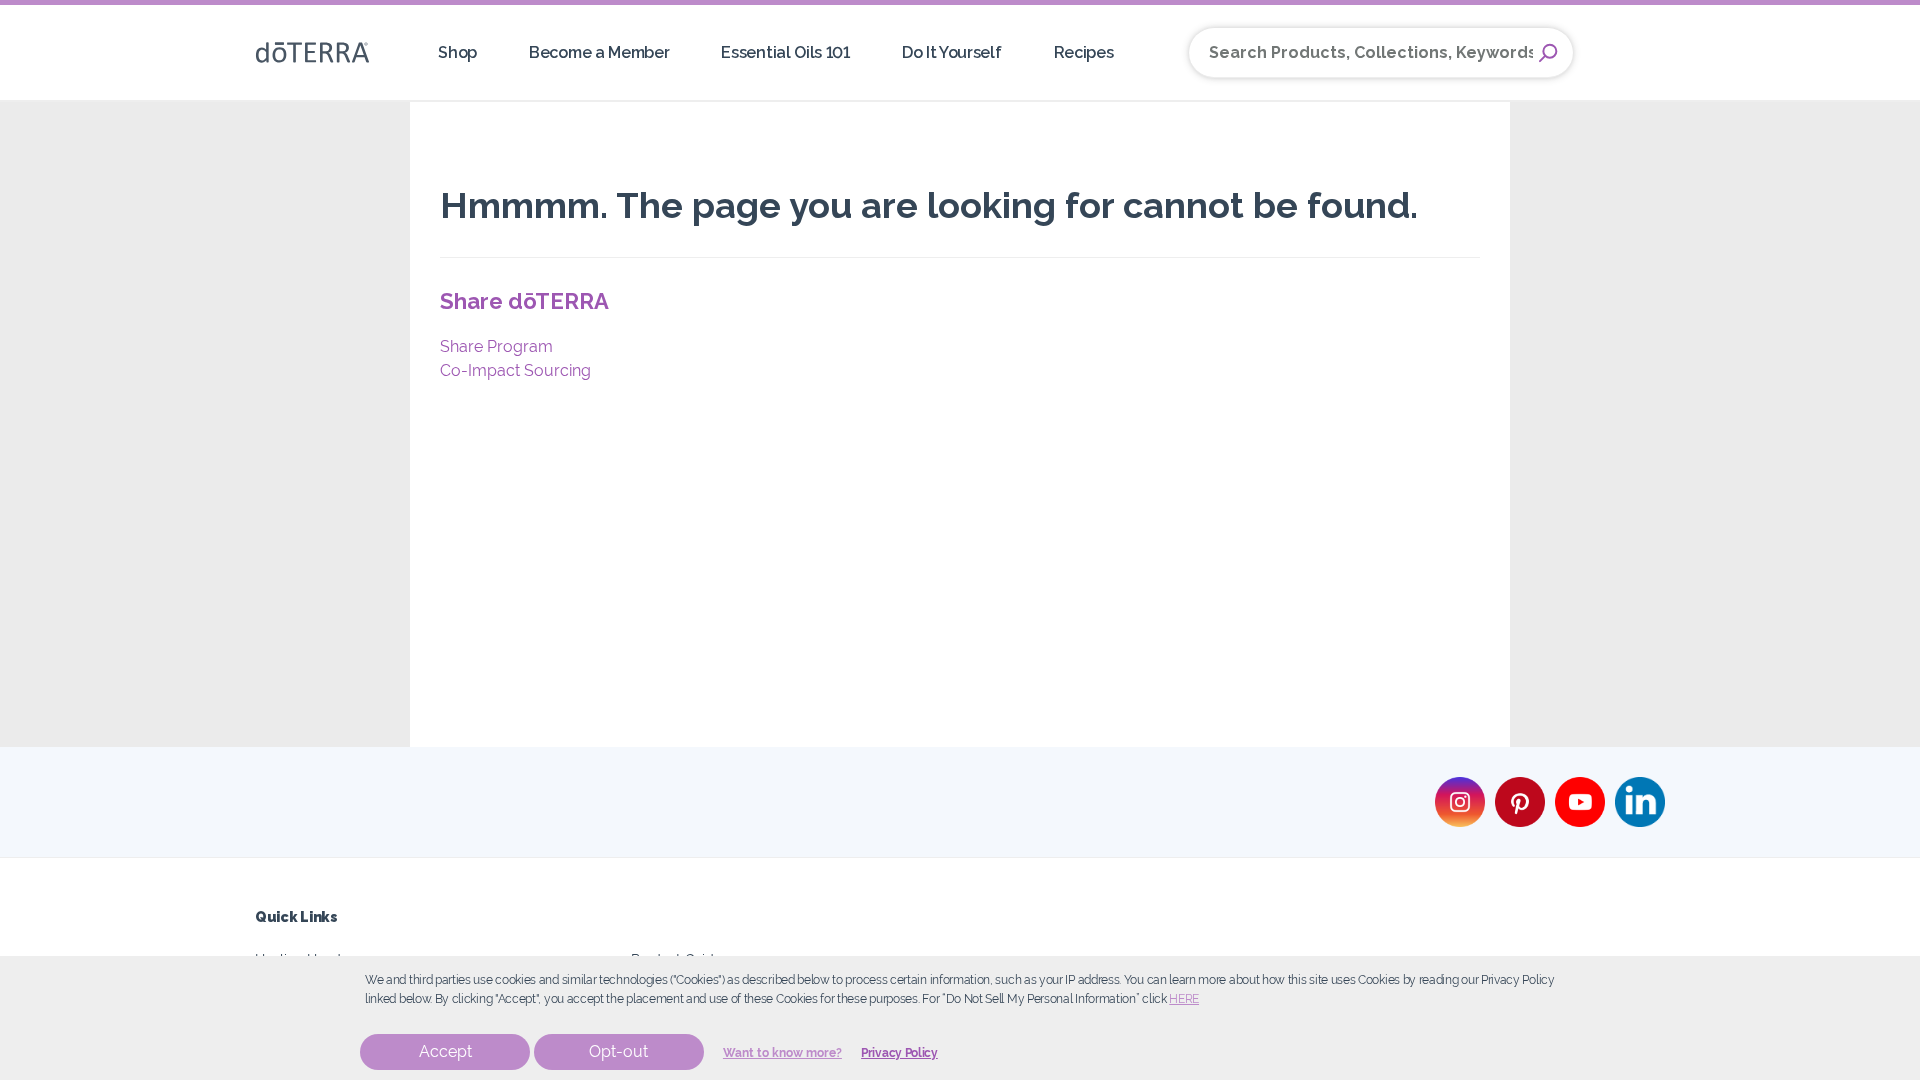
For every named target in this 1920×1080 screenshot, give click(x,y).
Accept (445, 1051)
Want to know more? (782, 1053)
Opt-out (618, 1051)
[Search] (1548, 53)
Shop (457, 52)
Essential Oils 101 (785, 52)
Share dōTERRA (524, 301)
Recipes (1084, 52)
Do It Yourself (952, 52)
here (1184, 999)
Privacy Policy (899, 1053)
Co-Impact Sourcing (515, 370)
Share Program (496, 346)
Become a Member (599, 52)
